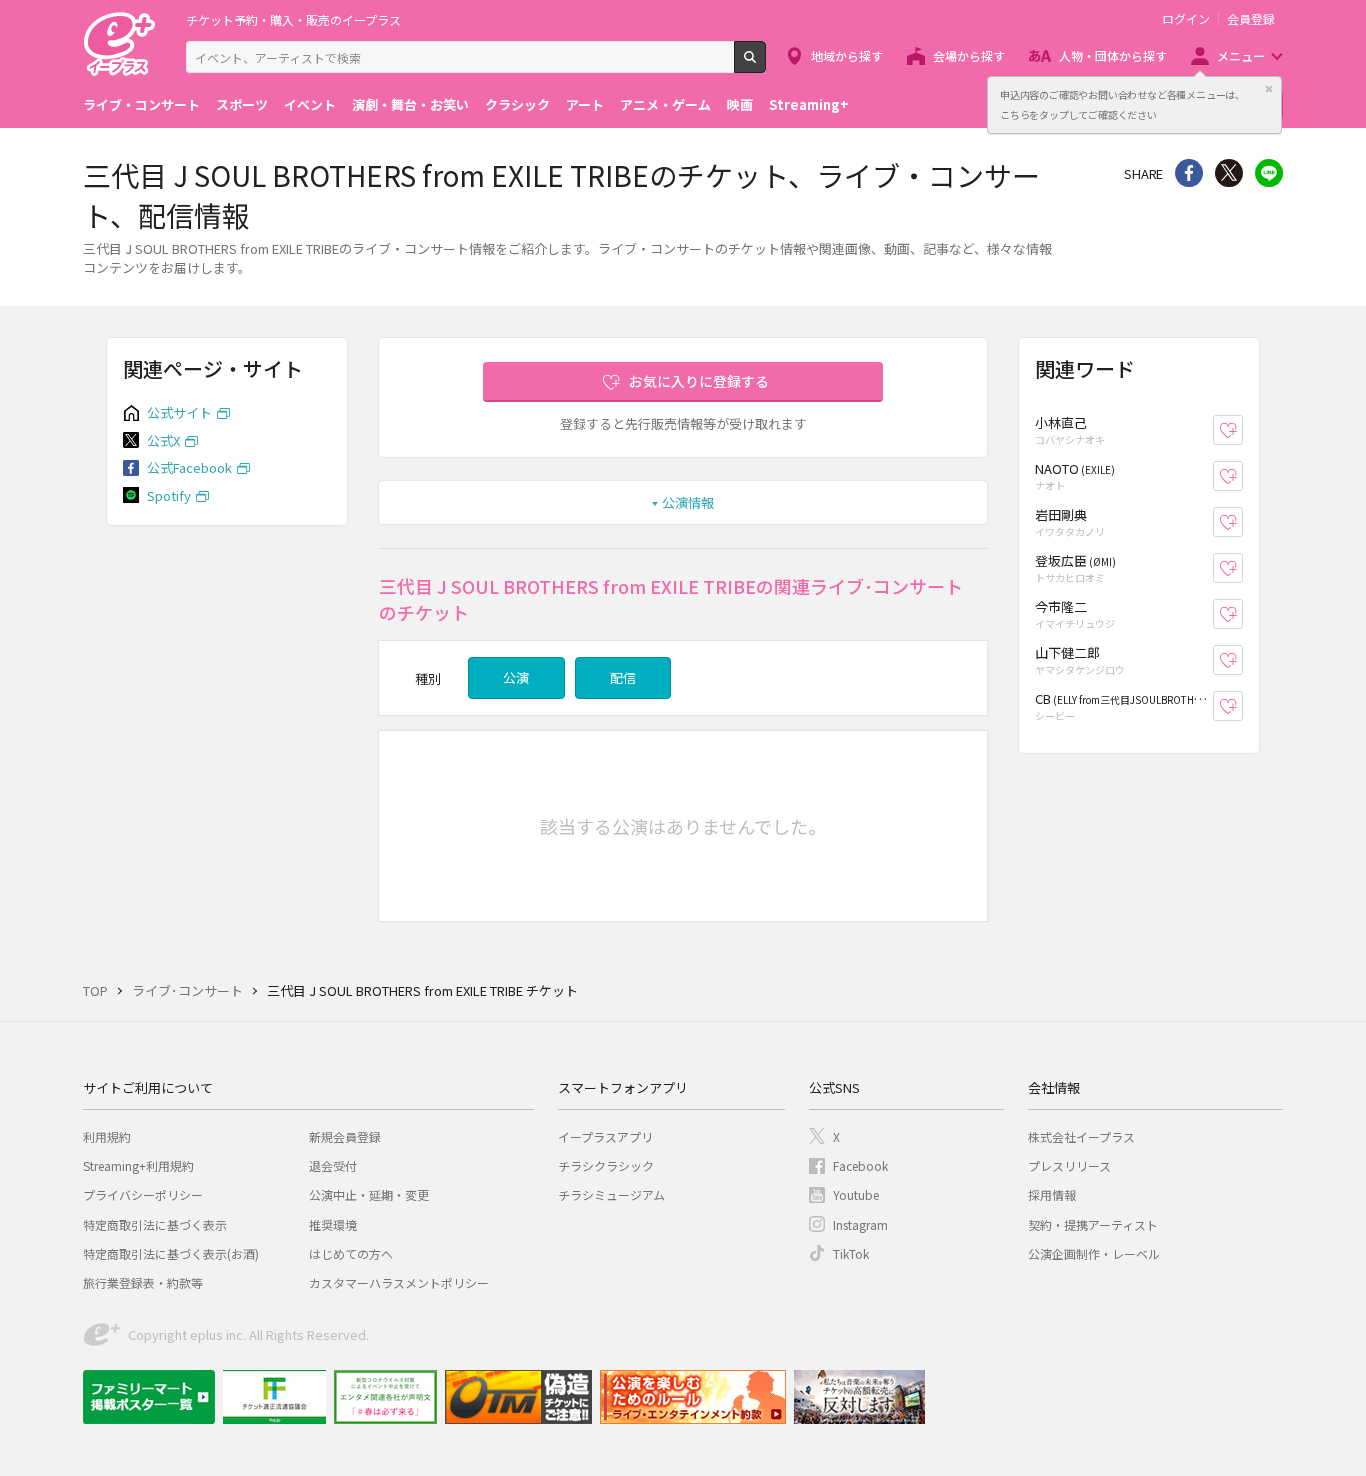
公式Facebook (189, 467)
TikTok (851, 1253)
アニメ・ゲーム (665, 104)
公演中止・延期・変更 (369, 1194)
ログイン (1186, 19)
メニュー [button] (1241, 55)
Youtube (856, 1194)
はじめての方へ (351, 1253)
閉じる (1269, 89)
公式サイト (179, 412)
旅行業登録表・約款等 (143, 1282)
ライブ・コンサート (141, 104)
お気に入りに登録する (699, 381)
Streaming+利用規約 (138, 1165)
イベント (310, 104)
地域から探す (847, 55)
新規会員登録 (345, 1136)
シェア (1189, 173)
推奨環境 (333, 1224)
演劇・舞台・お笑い (410, 104)
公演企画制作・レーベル (1094, 1253)
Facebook (860, 1165)
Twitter (1229, 173)
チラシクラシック (606, 1165)
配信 (623, 677)
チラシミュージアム (611, 1194)
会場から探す (969, 55)
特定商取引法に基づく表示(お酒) (171, 1253)
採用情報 (1052, 1194)
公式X (163, 440)
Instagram (860, 1224)
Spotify (169, 495)
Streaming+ (809, 104)
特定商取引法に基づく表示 (155, 1224)
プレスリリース (1069, 1165)
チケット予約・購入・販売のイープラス (293, 19)
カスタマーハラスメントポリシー (399, 1282)
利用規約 (107, 1136)
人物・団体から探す (1113, 55)
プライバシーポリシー (143, 1194)
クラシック (517, 104)
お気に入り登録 (1242, 430)
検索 (765, 65)
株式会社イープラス (1081, 1136)
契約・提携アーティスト (1093, 1224)
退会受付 (333, 1165)
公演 (516, 677)
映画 (740, 104)
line (1269, 173)
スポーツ (242, 104)
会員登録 (1251, 19)
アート (585, 104)
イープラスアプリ (605, 1136)
